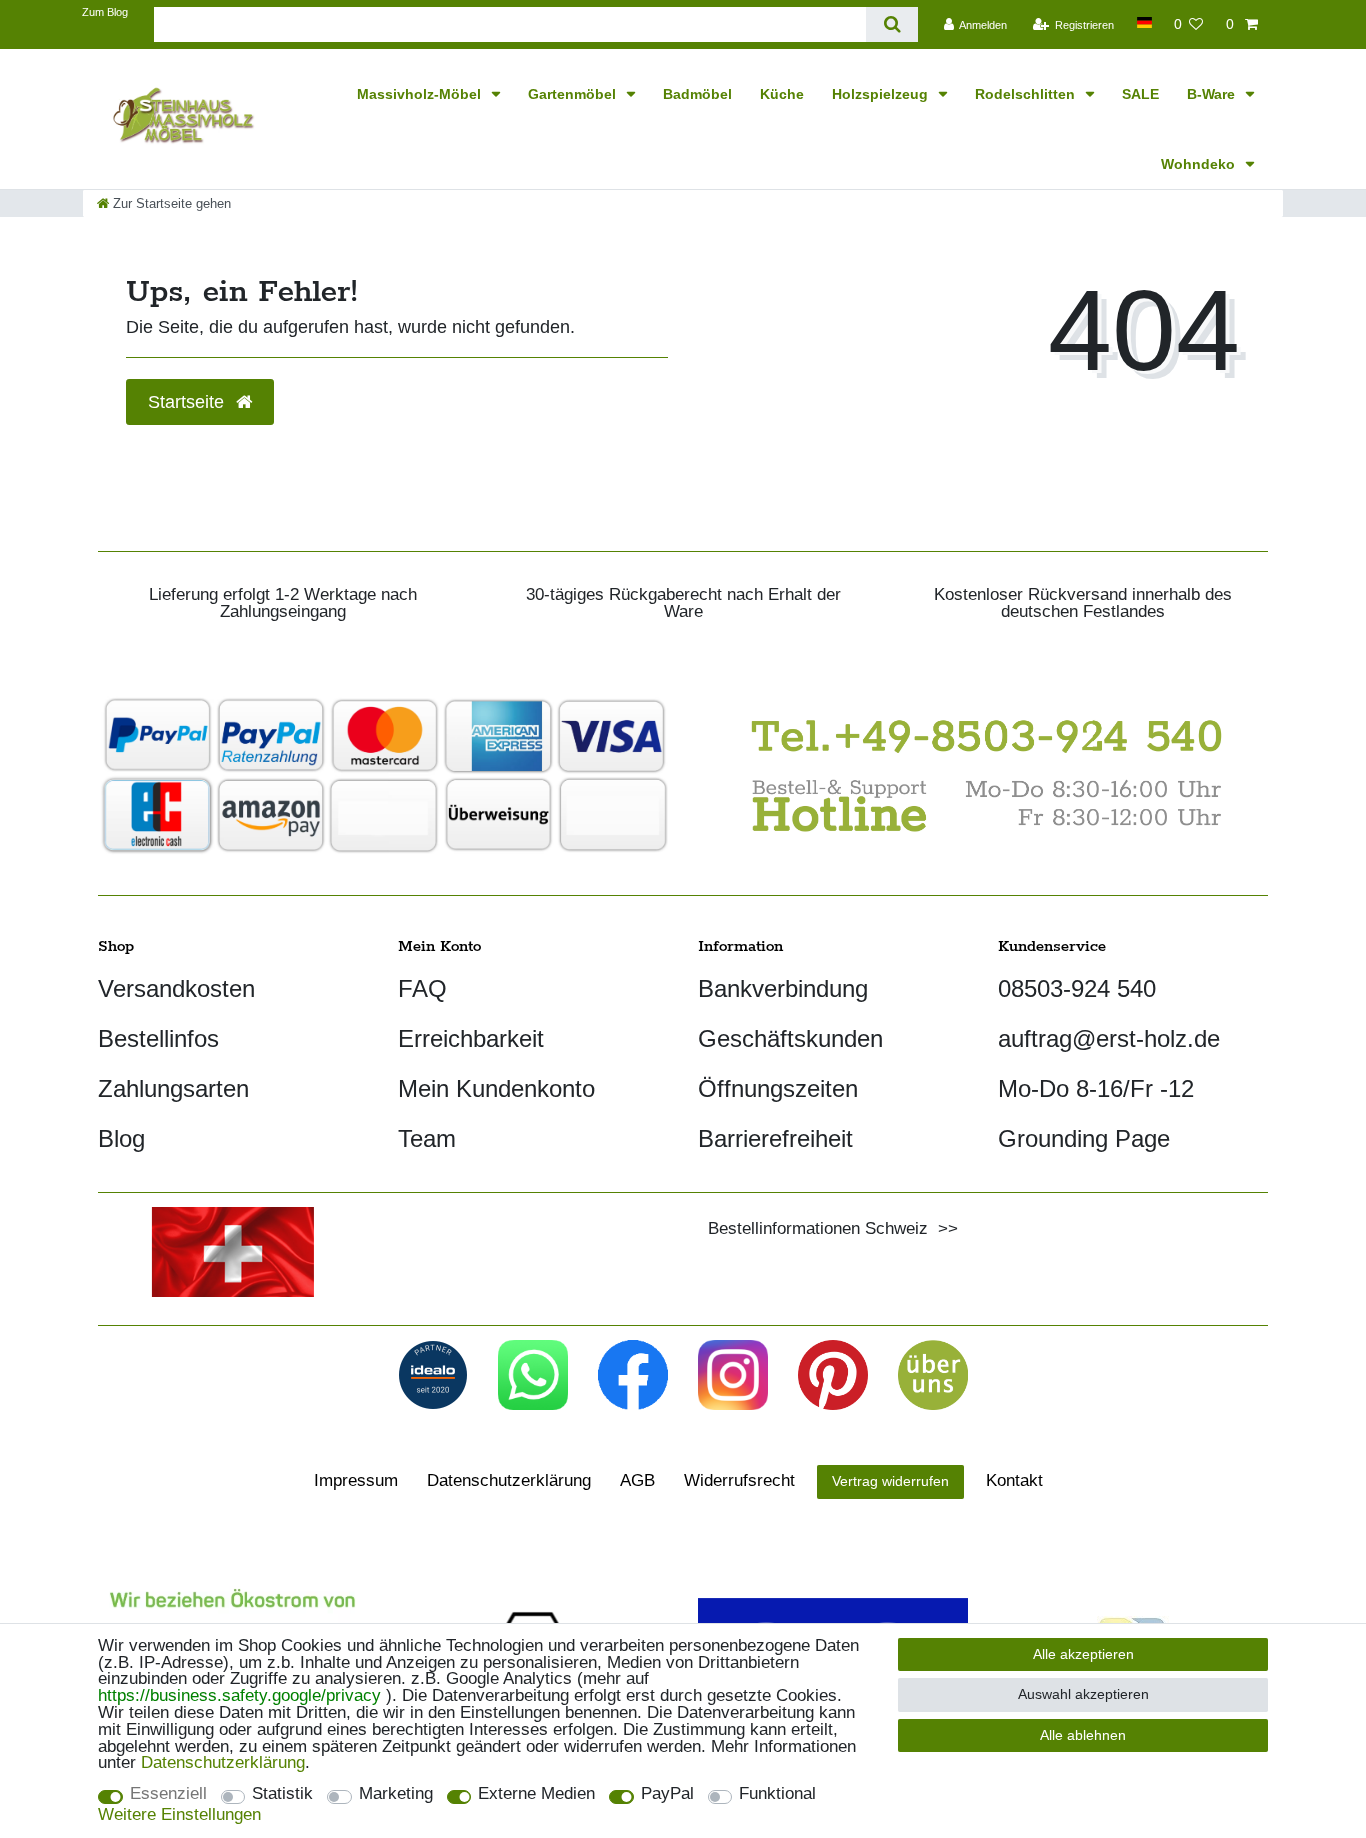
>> (943, 1228)
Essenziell (168, 1794)
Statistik (282, 1794)
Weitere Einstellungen (179, 1815)
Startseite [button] (188, 402)
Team (427, 1138)
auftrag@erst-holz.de (1109, 1038)
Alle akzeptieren (1083, 1654)
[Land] (1143, 22)
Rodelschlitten (1027, 94)
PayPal (667, 1794)
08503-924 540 (1077, 988)
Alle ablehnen (1083, 1735)
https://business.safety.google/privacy (239, 1695)
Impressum (356, 1480)
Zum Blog (105, 12)
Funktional (777, 1794)
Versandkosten (176, 988)
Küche (782, 94)
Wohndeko (1200, 164)
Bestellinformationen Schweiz (818, 1228)
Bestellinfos (158, 1038)
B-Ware (1213, 94)
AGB (637, 1480)
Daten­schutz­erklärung (509, 1480)
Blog (121, 1138)
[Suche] (891, 24)
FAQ (422, 988)
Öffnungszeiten (778, 1088)
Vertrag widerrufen (890, 1481)
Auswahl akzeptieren (1083, 1694)
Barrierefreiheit (775, 1138)
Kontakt (1014, 1480)
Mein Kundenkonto (496, 1088)
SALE (1140, 94)
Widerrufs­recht (739, 1480)
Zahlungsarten (173, 1088)
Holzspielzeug (882, 94)
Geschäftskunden (790, 1038)
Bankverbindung (783, 988)
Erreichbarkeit (471, 1038)
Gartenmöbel (574, 94)
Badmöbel (697, 94)
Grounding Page (1084, 1138)
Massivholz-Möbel (421, 94)
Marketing (396, 1794)
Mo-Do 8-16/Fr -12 (1096, 1088)
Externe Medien (536, 1794)
